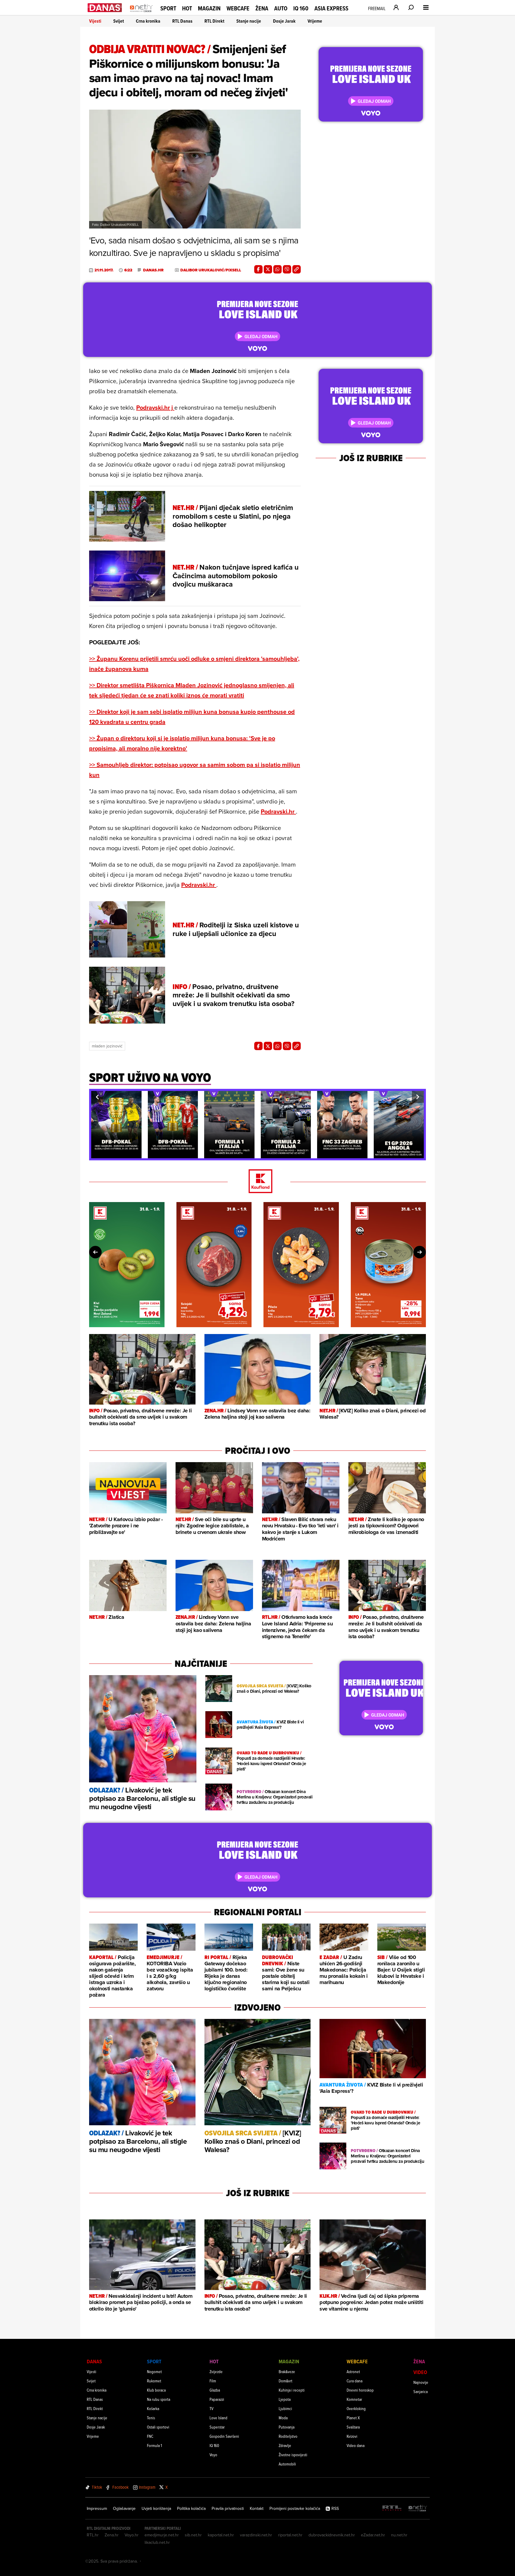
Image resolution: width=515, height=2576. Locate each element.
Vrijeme (315, 21)
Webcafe (238, 8)
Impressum (97, 2508)
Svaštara (353, 2427)
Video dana (356, 2445)
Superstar (217, 2427)
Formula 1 (154, 2445)
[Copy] (297, 269)
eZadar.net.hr (373, 2535)
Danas (94, 2361)
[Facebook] (258, 269)
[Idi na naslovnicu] (141, 14)
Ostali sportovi (158, 2427)
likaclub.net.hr (157, 2542)
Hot (187, 8)
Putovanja (287, 2427)
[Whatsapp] (277, 269)
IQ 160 (301, 8)
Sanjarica (421, 2391)
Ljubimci (285, 2408)
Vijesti (95, 21)
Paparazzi (217, 2399)
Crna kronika (148, 21)
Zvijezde (216, 2371)
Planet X (353, 2418)
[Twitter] (268, 269)
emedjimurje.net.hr (162, 2535)
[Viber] (287, 269)
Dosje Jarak (284, 21)
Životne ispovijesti (293, 2455)
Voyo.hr (132, 2535)
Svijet (119, 21)
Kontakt (257, 2508)
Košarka (153, 2408)
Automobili (287, 2464)
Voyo (213, 2455)
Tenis (151, 2418)
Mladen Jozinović (107, 1046)
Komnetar (354, 2399)
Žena (262, 8)
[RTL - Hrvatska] (392, 2509)
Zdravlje (285, 2445)
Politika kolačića (191, 2508)
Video (420, 2372)
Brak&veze (287, 2371)
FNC (150, 2436)
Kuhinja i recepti (292, 2390)
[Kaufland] (257, 1182)
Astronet (353, 2371)
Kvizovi (352, 2436)
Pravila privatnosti (228, 2508)
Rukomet (154, 2381)
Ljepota (285, 2399)
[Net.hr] (418, 2509)
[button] (97, 1097)
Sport (168, 8)
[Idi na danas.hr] (105, 8)
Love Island (218, 2418)
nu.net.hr (399, 2535)
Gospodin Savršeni (224, 2436)
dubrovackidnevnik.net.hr (332, 2535)
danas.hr (153, 270)
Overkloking (356, 2408)
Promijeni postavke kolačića (295, 2508)
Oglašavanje (124, 2508)
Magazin (209, 8)
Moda (283, 2418)
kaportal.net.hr (221, 2535)
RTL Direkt (214, 21)
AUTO (281, 8)
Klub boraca (156, 2390)
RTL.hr (93, 2535)
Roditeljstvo (288, 2436)
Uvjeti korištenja (156, 2508)
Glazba (215, 2390)
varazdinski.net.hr (256, 2535)
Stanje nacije (249, 21)
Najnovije (421, 2382)
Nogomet (154, 2371)
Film (213, 2381)
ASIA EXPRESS (331, 8)
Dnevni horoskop (360, 2390)
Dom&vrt (286, 2381)
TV (211, 2408)
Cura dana (355, 2381)
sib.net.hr (193, 2535)
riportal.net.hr (290, 2535)
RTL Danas (182, 21)
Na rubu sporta (159, 2399)
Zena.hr (112, 2535)
